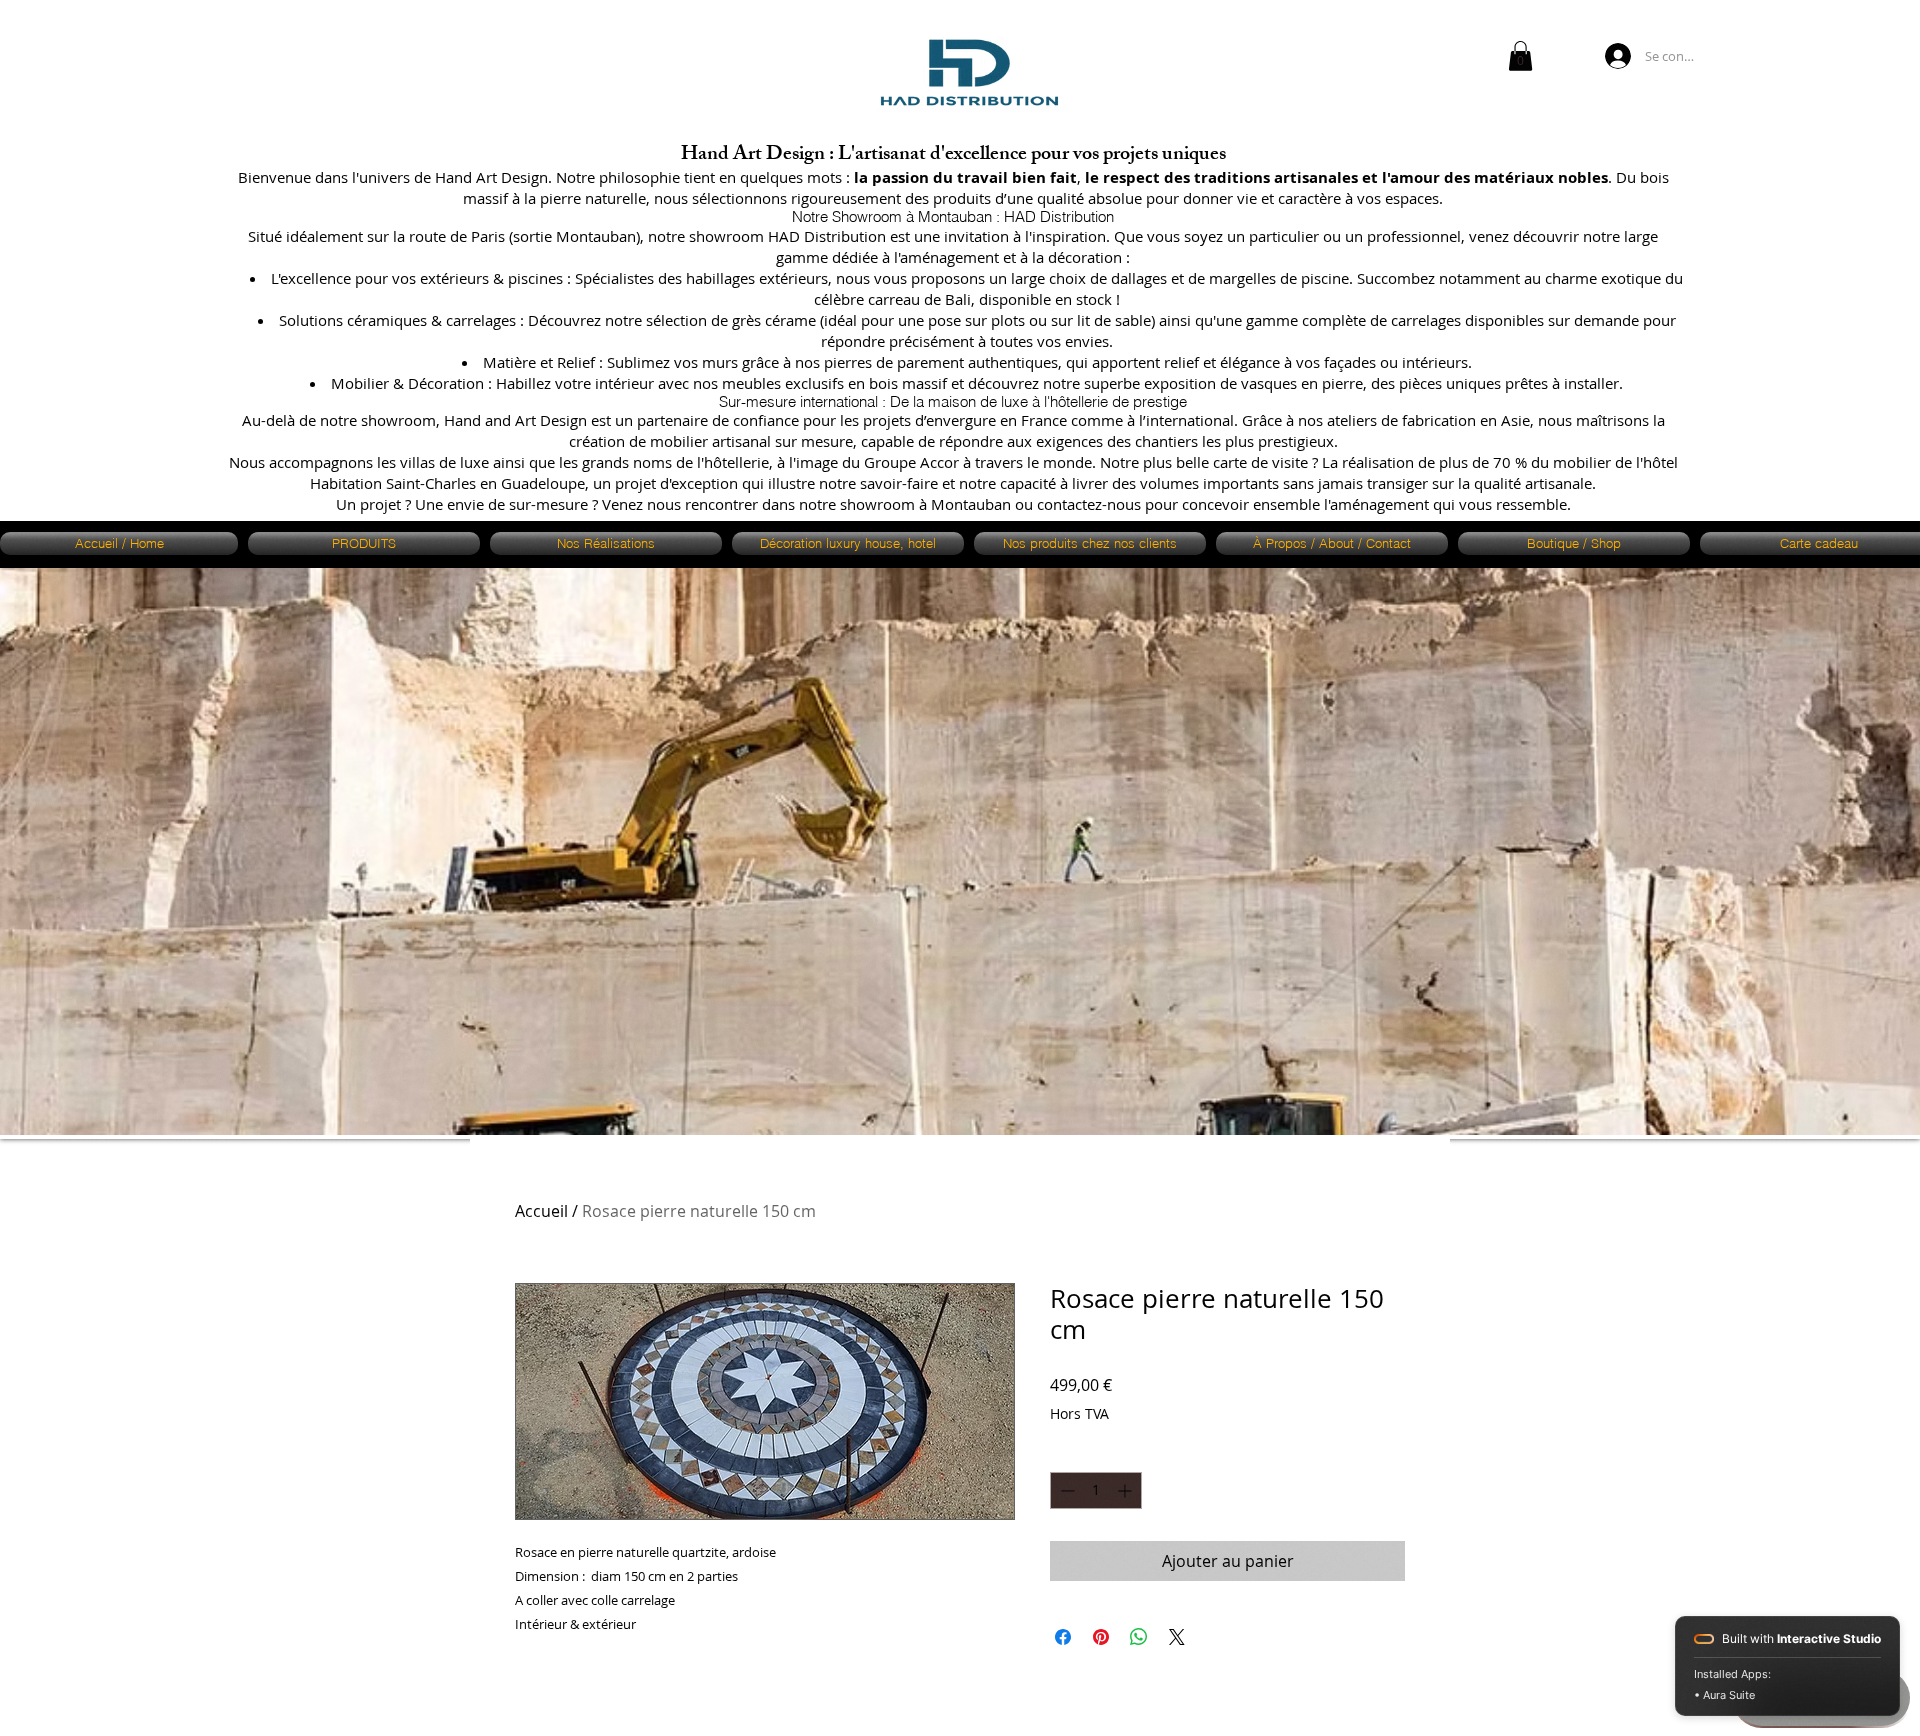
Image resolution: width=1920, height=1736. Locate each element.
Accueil (541, 1211)
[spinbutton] (1096, 1490)
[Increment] (1126, 1490)
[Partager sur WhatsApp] (1139, 1637)
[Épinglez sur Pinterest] (1101, 1637)
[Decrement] (1065, 1490)
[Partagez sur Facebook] (1063, 1637)
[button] (1520, 56)
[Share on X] (1177, 1637)
